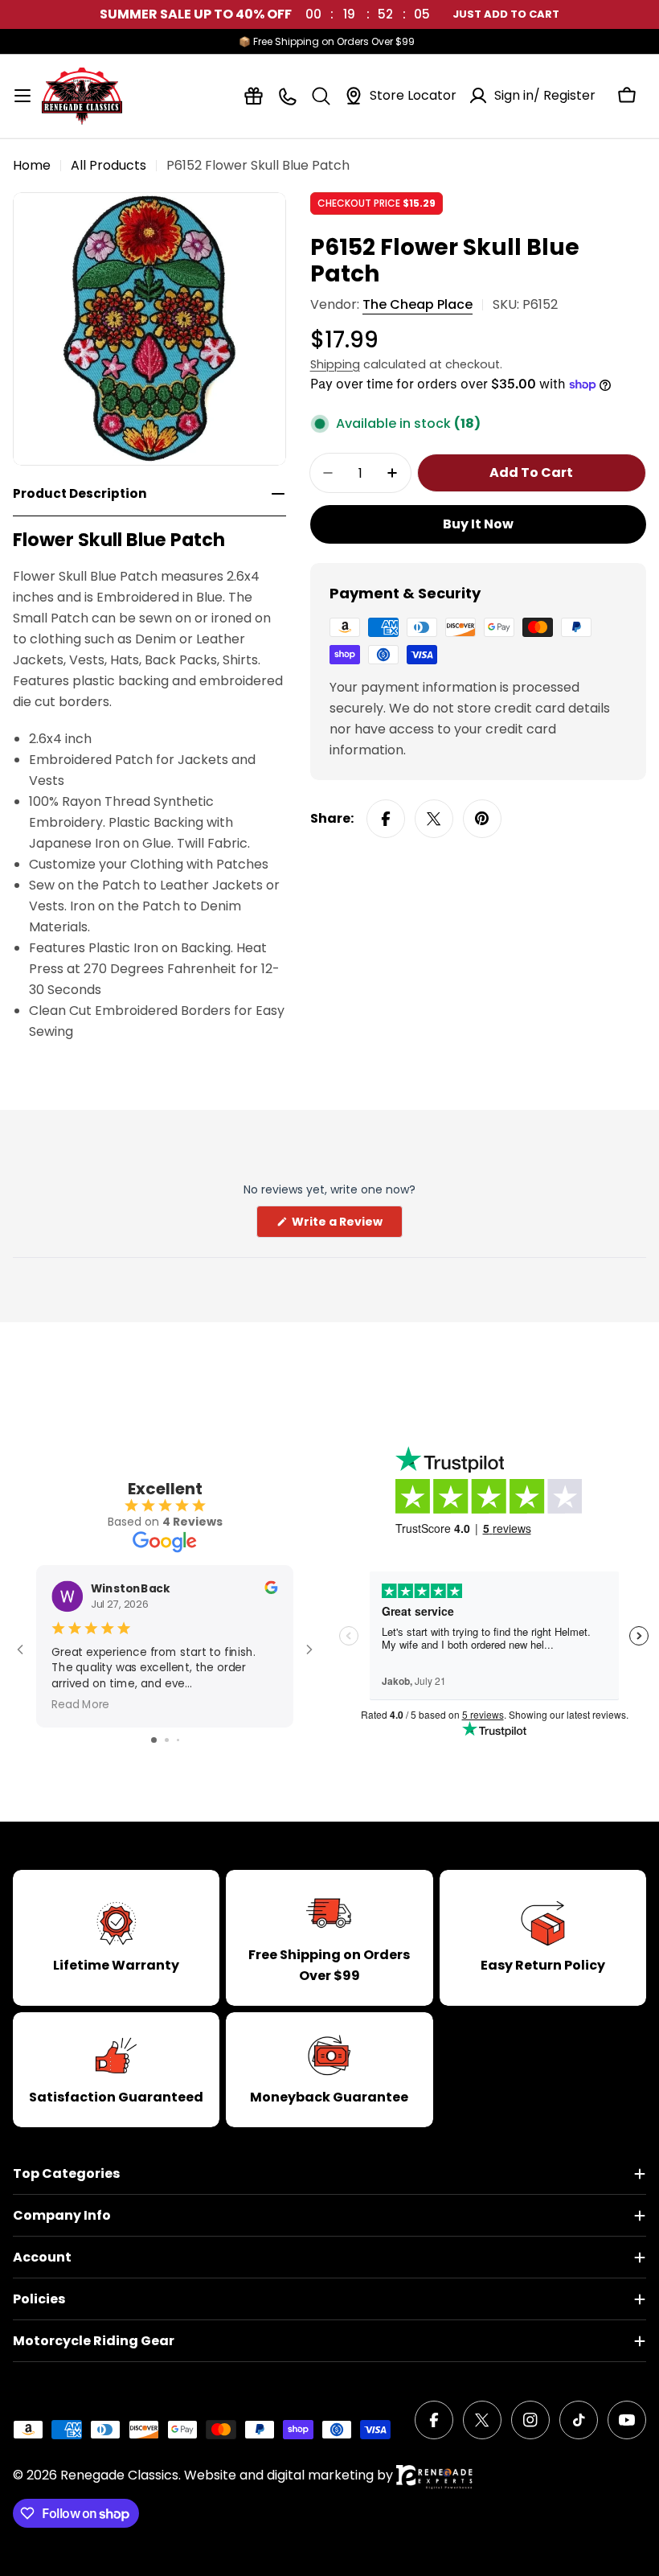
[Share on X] (434, 819)
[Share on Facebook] (386, 819)
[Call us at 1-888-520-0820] (287, 96)
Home (32, 165)
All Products (108, 165)
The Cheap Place (418, 304)
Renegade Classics (119, 2475)
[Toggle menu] (23, 96)
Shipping (335, 364)
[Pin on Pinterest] (482, 819)
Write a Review (346, 1225)
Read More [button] (80, 1704)
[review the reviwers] (271, 1590)
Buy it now (478, 524)
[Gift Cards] (254, 96)
